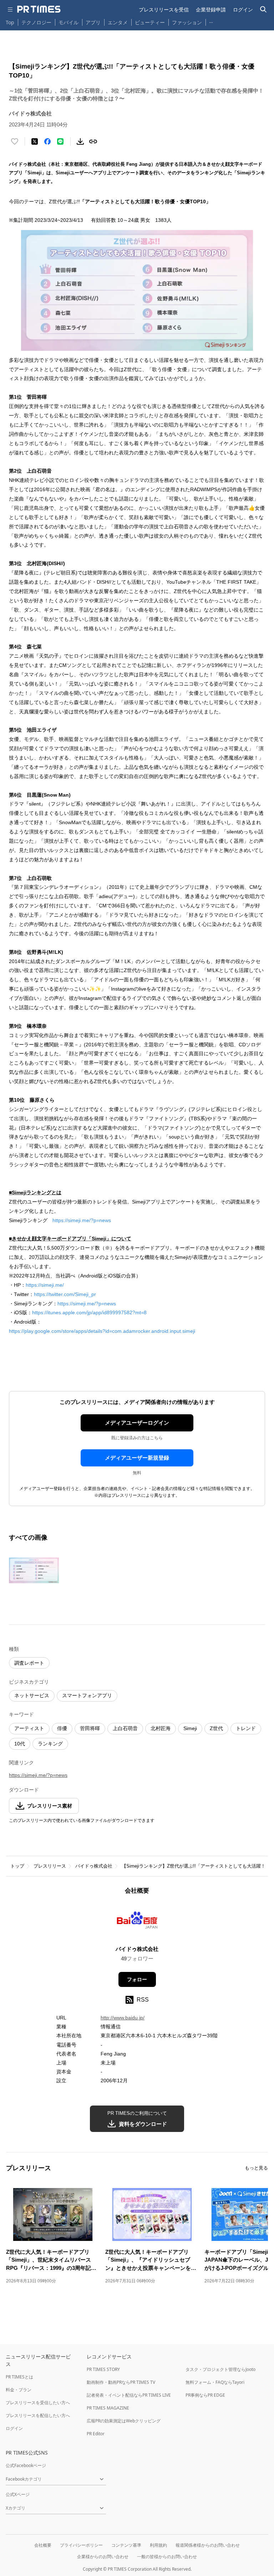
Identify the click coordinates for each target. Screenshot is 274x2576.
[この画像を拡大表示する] (34, 1570)
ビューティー (150, 22)
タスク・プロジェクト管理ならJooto (220, 2369)
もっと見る (256, 2168)
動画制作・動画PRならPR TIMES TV (121, 2382)
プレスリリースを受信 (164, 9)
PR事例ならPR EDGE (205, 2395)
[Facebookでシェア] (47, 141)
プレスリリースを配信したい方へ (38, 2415)
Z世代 (216, 1728)
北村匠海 (161, 1728)
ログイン (243, 9)
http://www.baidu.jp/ (123, 2018)
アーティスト (29, 1728)
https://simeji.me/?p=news (82, 1220)
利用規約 (158, 2545)
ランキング (50, 1744)
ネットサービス (32, 1695)
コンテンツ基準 (126, 2545)
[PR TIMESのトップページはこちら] (39, 9)
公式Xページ (18, 2494)
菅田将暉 (90, 1728)
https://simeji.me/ (45, 1285)
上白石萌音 (125, 1728)
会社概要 (43, 2545)
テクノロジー (36, 22)
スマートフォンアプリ (87, 1695)
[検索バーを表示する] (263, 9)
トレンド (246, 1728)
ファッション (187, 22)
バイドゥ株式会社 (94, 1866)
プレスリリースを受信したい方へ (38, 2403)
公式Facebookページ (26, 2465)
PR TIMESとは (19, 2377)
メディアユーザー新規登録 (137, 1458)
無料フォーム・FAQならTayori (215, 2382)
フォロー (137, 1979)
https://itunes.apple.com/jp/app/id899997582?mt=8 (89, 1312)
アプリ (93, 22)
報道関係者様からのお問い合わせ (208, 2545)
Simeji (190, 1728)
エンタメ (118, 22)
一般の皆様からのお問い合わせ (167, 2557)
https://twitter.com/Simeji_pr (65, 1294)
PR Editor (96, 2434)
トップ (17, 1866)
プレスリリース (50, 1866)
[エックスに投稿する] (35, 141)
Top (10, 22)
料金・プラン (19, 2390)
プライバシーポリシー (81, 2545)
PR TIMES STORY (103, 2369)
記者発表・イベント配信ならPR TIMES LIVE (129, 2395)
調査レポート (29, 1663)
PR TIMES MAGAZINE (108, 2408)
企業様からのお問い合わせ (103, 2557)
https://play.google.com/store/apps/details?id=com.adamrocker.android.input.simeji (102, 1331)
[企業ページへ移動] (137, 1922)
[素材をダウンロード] (80, 141)
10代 (20, 1744)
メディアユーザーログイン (137, 1423)
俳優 (62, 1728)
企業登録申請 (211, 9)
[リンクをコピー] (93, 141)
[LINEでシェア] (60, 141)
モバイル (68, 22)
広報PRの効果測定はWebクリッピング (124, 2421)
